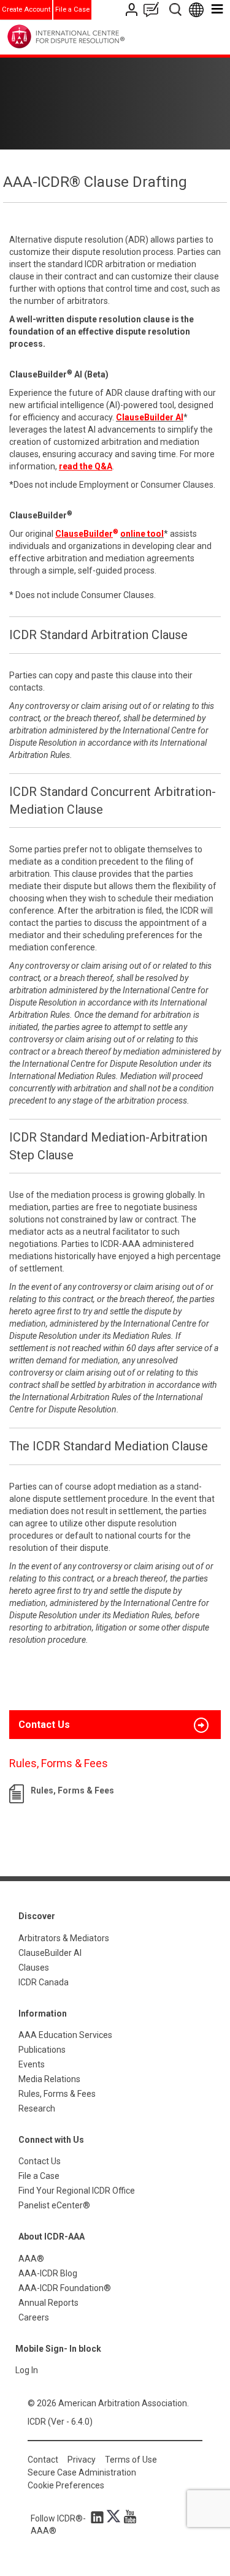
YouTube (127, 2517)
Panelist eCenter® (54, 2205)
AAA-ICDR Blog (48, 2273)
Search (176, 9)
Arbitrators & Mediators (64, 1938)
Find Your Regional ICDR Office (77, 2191)
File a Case (72, 9)
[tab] (115, 1725)
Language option (198, 9)
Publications (42, 2050)
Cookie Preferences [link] (66, 2485)
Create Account (26, 9)
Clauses (34, 1968)
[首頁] (91, 36)
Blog (154, 9)
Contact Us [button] (44, 1725)
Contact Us (133, 9)
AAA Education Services (65, 2035)
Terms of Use (131, 2460)
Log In (27, 2370)
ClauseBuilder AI (50, 1953)
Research (37, 2108)
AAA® (31, 2259)
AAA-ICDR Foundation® (65, 2288)
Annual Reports (48, 2303)
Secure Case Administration (82, 2472)
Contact (43, 2460)
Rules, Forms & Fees (72, 1790)
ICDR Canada (44, 1982)
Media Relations (49, 2079)
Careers (34, 2317)
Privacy (82, 2460)
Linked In (99, 2517)
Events (32, 2064)
